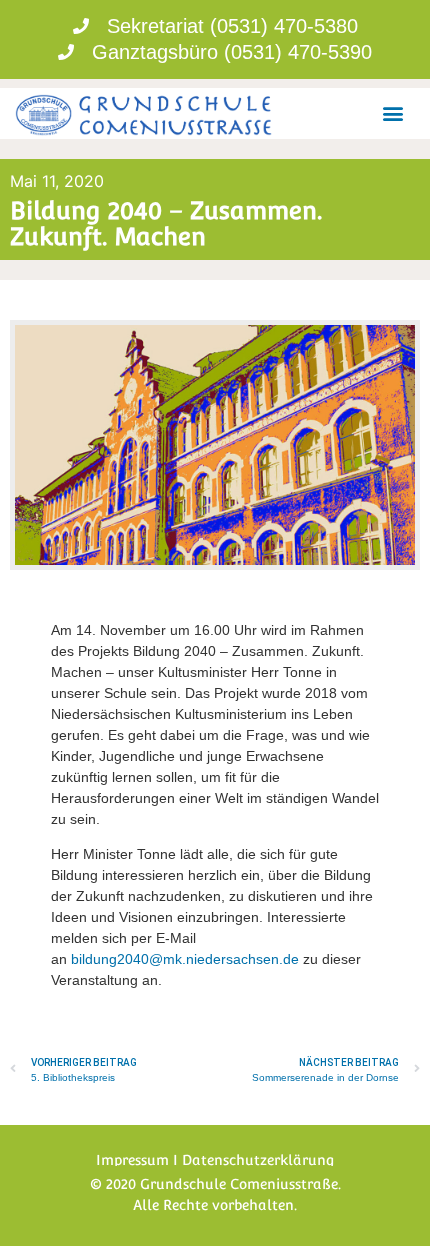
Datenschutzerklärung (258, 1160)
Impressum (132, 1160)
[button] (393, 113)
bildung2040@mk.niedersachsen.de (185, 959)
